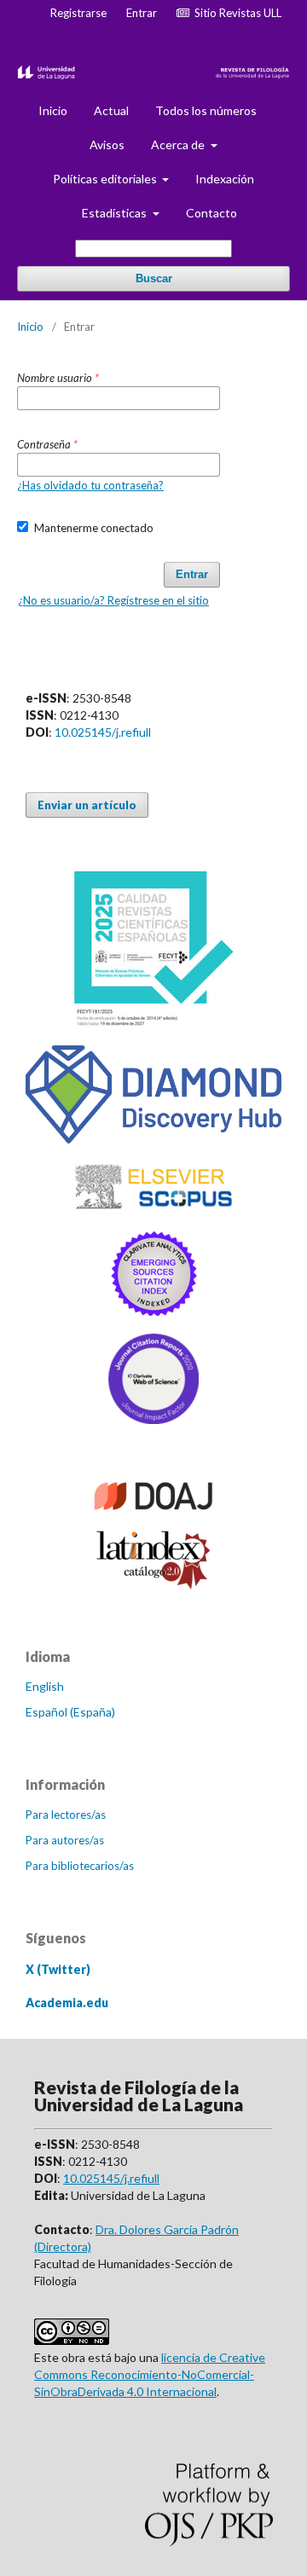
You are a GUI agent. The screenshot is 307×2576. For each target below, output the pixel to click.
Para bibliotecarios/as (80, 1866)
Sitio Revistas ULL (235, 13)
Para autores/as (65, 1840)
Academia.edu (67, 2003)
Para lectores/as (66, 1815)
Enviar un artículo (87, 805)
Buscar (154, 278)
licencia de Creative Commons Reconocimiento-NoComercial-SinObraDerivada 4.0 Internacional (150, 2374)
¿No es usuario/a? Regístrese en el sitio (113, 600)
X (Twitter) (58, 1969)
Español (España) (70, 1712)
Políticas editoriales (106, 179)
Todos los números (206, 110)
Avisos (107, 145)
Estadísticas (116, 213)
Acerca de (179, 145)
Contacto (211, 213)
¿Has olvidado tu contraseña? (90, 485)
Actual (111, 110)
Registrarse (78, 13)
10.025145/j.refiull (103, 732)
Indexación (225, 179)
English (45, 1686)
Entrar (142, 13)
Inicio (53, 110)
